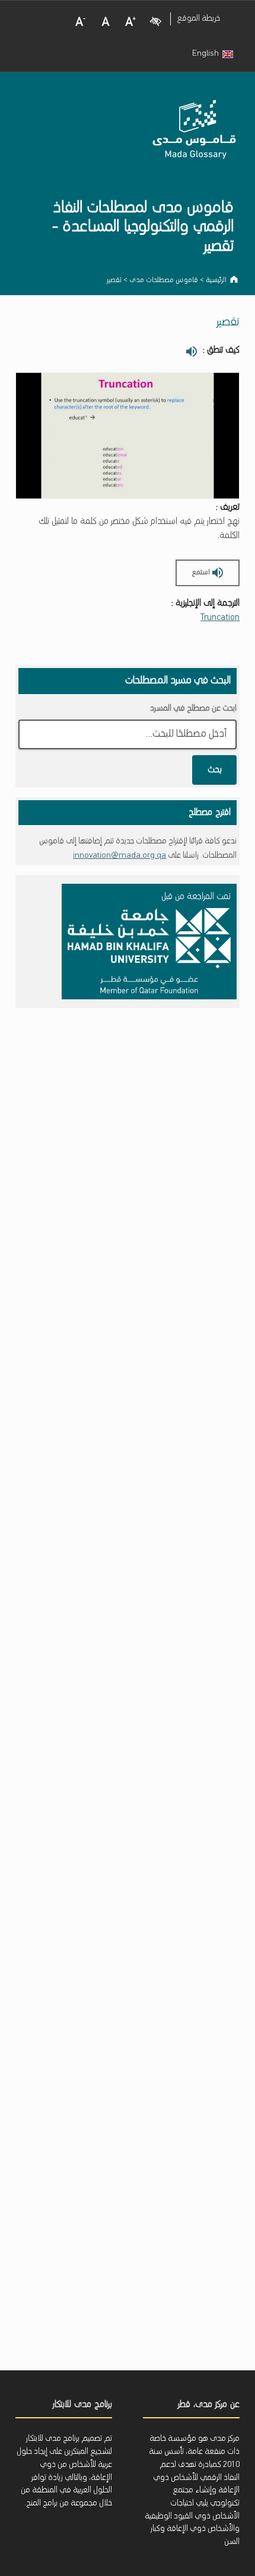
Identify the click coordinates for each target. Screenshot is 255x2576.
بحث (215, 770)
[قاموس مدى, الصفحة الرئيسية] (195, 134)
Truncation (220, 618)
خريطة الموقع (198, 19)
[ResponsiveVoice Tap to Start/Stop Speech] (191, 351)
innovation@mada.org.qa (119, 856)
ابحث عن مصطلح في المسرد (193, 709)
